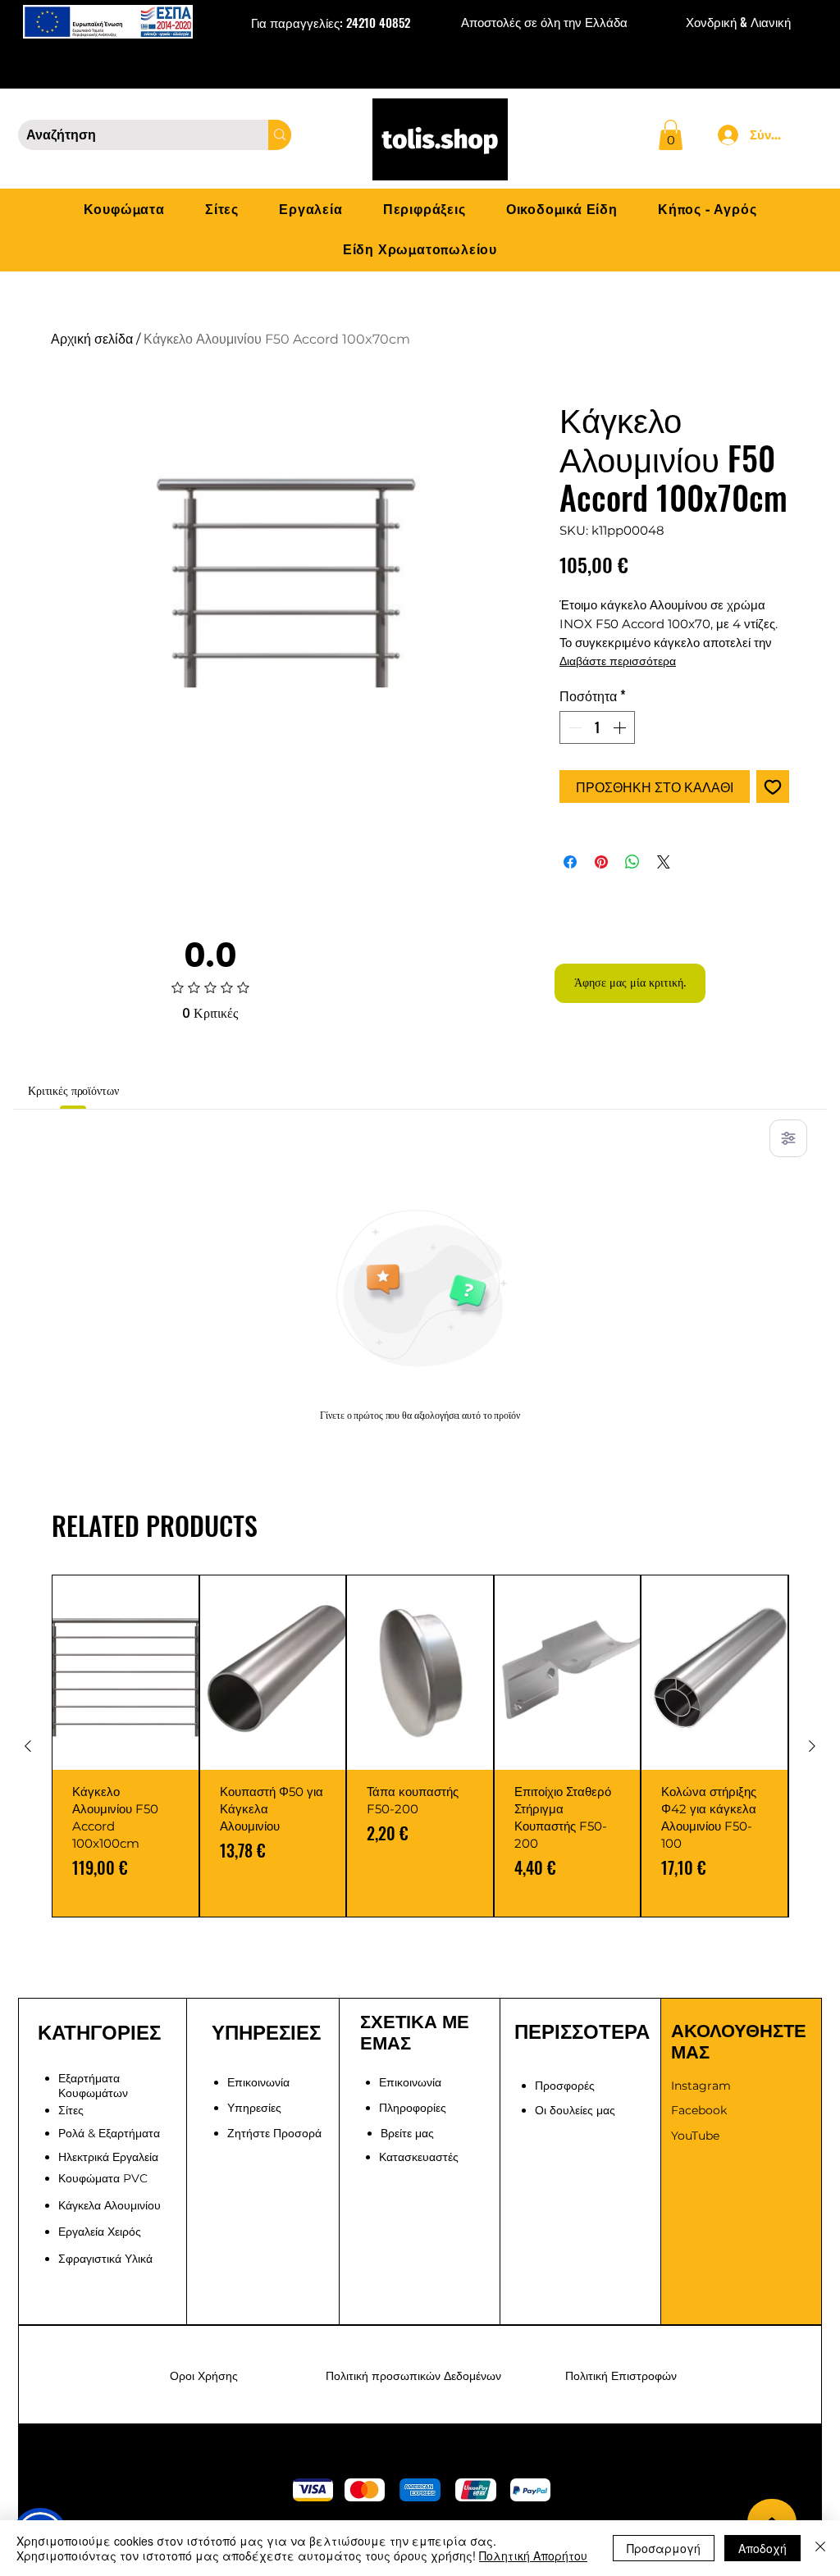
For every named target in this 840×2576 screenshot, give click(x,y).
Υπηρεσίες (254, 2108)
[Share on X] (664, 862)
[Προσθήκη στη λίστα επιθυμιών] (773, 786)
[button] (671, 135)
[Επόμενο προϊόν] (812, 1746)
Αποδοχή (762, 2548)
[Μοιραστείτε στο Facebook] (570, 862)
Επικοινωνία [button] (258, 2082)
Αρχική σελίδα (92, 339)
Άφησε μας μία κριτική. (630, 983)
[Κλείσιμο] (820, 2548)
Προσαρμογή (664, 2548)
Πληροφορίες (413, 2108)
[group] (420, 1746)
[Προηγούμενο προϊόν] (28, 1746)
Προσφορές (565, 2086)
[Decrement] (573, 727)
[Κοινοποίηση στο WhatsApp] (632, 862)
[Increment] (621, 727)
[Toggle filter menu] (788, 1138)
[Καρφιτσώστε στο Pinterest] (601, 862)
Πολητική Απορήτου (533, 2555)
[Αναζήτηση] (280, 135)
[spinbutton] (597, 727)
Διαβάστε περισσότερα (618, 661)
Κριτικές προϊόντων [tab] (73, 1091)
